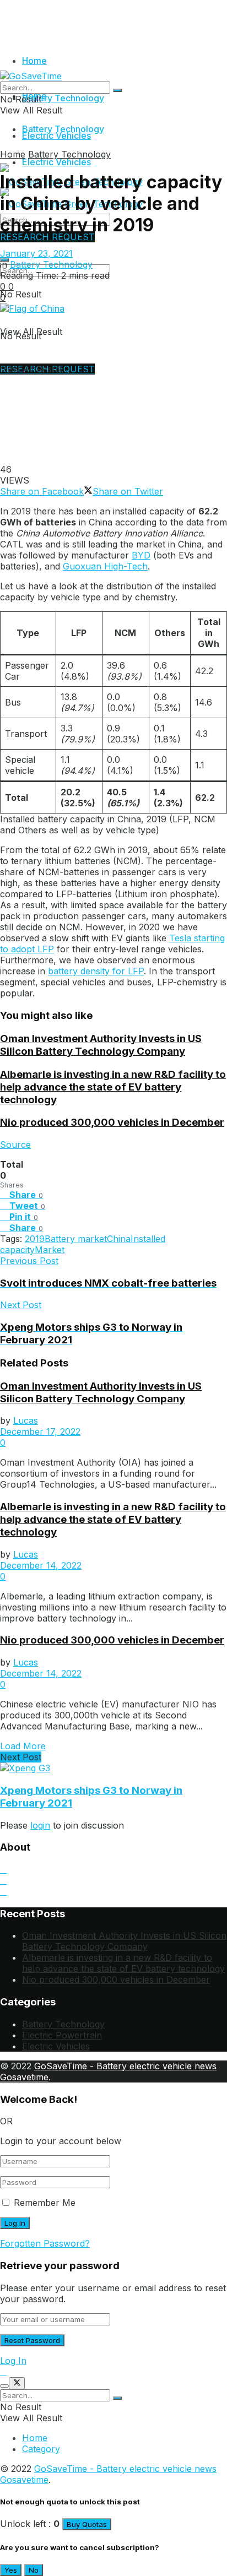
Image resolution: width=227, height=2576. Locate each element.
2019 (35, 1239)
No (34, 2570)
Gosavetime (24, 2077)
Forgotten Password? (45, 2243)
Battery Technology (63, 98)
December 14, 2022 (41, 1565)
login (40, 1825)
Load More (23, 1746)
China (119, 1239)
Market (50, 1250)
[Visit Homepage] (31, 76)
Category (41, 2449)
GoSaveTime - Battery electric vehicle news (125, 2066)
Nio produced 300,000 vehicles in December (112, 1122)
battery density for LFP (96, 971)
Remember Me (45, 2203)
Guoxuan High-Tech (105, 566)
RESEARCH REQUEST (47, 237)
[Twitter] (3, 1880)
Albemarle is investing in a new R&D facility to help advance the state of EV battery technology (113, 1087)
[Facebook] (3, 1891)
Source (15, 1145)
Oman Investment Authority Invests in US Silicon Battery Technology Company (101, 1045)
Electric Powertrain (62, 2035)
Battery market (76, 1239)
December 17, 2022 (40, 1431)
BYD (141, 555)
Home (34, 61)
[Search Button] (117, 90)
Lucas (26, 1420)
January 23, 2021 (36, 253)
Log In (13, 2361)
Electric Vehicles (56, 162)
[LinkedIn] (3, 1869)
